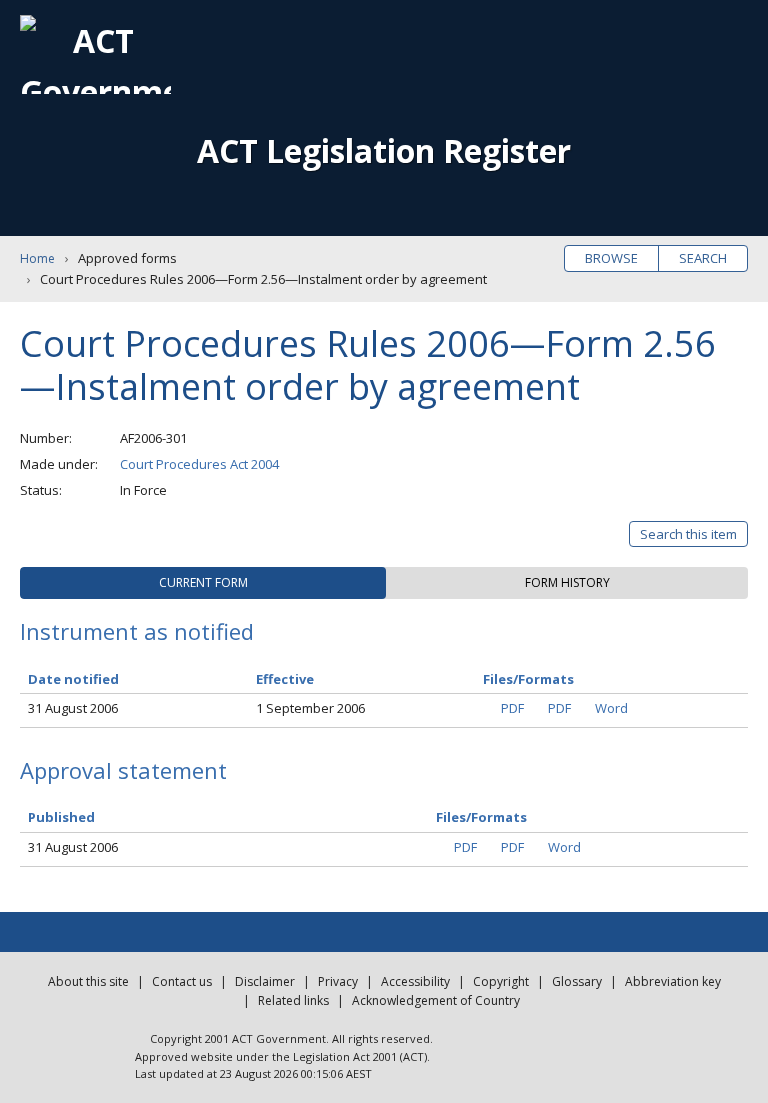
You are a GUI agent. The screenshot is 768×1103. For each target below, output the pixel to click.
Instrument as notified (137, 631)
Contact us (182, 981)
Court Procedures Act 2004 (199, 464)
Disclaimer (265, 981)
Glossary (577, 981)
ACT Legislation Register (384, 150)
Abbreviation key (673, 981)
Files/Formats (481, 817)
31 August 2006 (73, 708)
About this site (88, 981)
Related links (293, 1000)
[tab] (203, 583)
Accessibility (415, 981)
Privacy (338, 981)
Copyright (501, 981)
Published (61, 817)
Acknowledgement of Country (436, 1000)
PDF (512, 708)
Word (611, 708)
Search (703, 258)
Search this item (688, 534)
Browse (611, 258)
